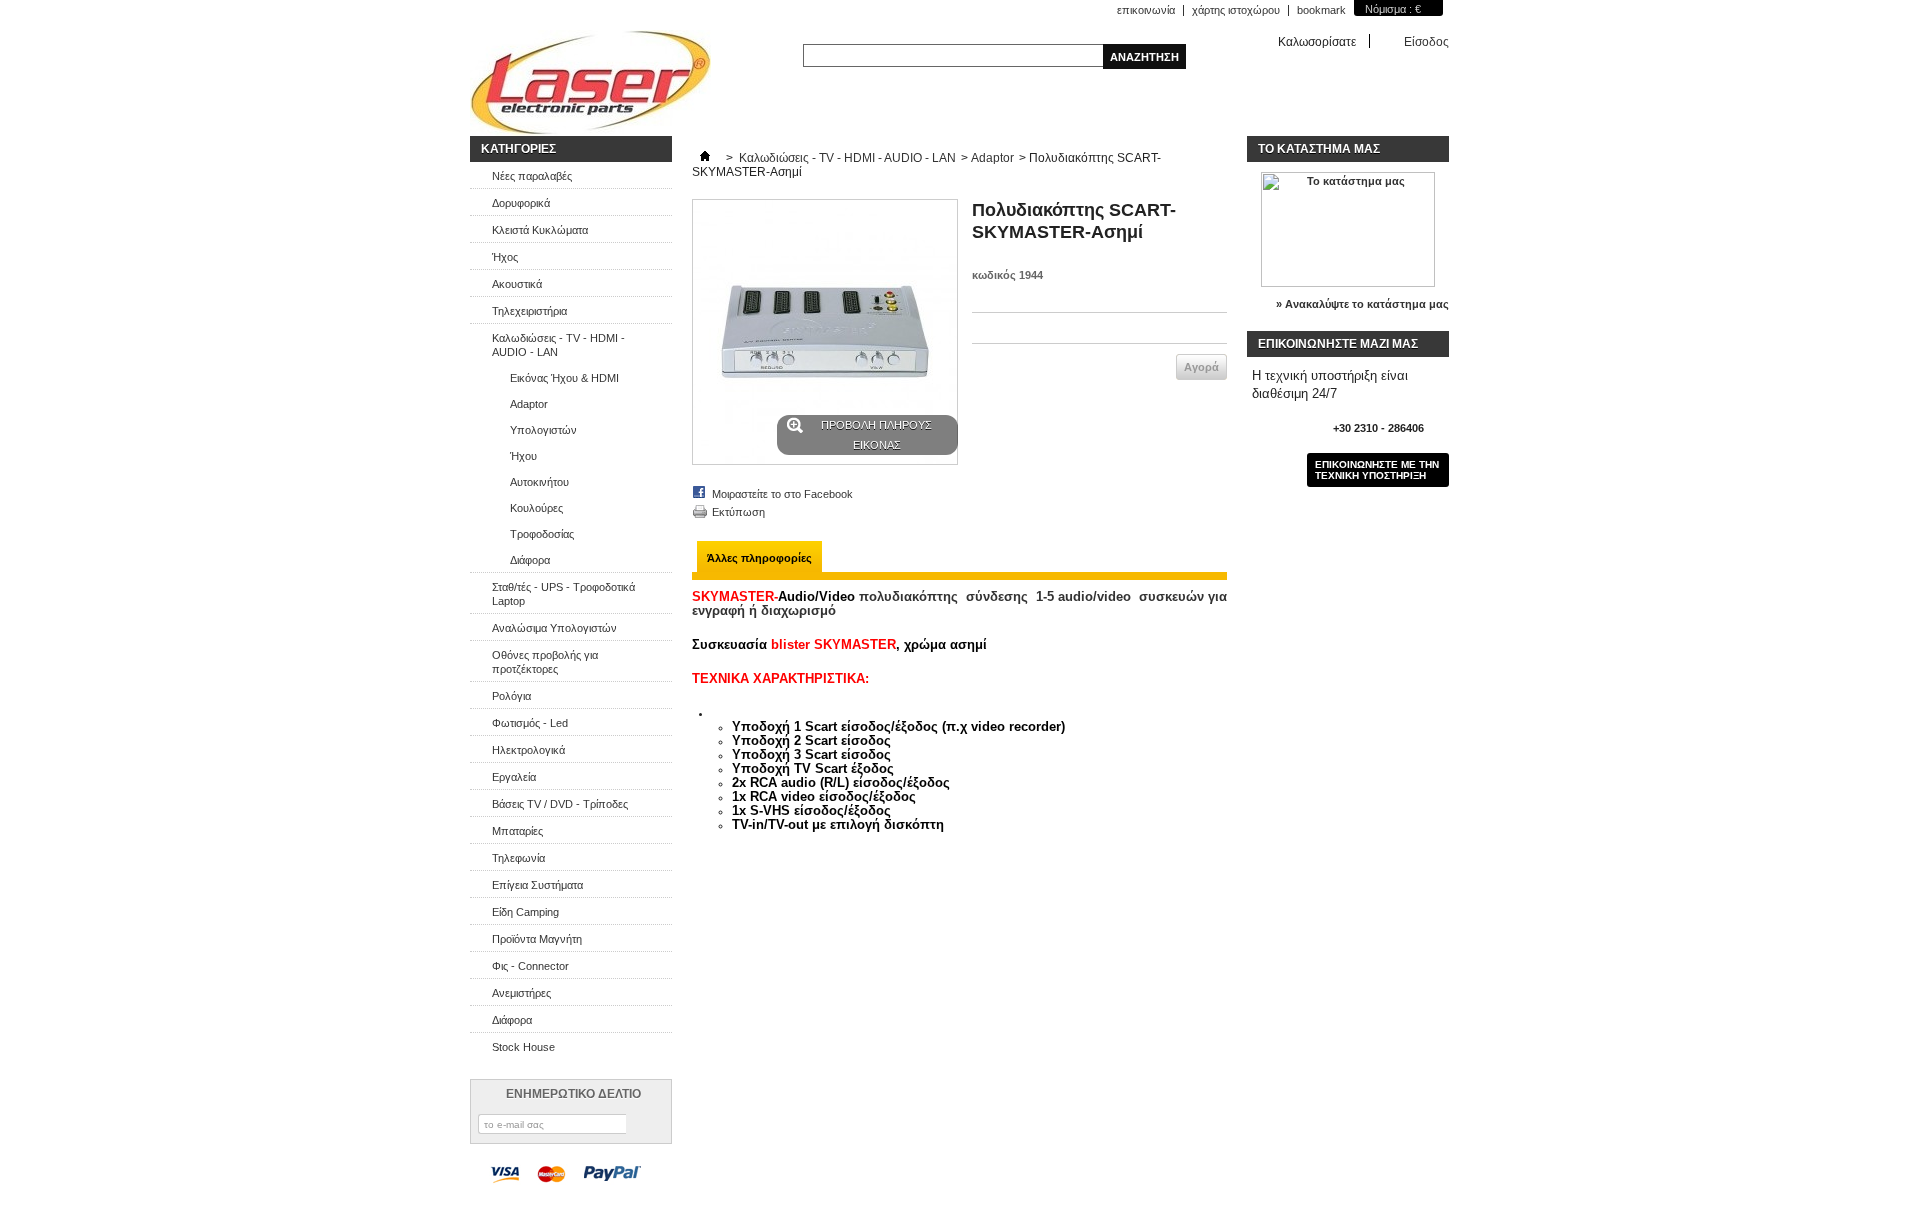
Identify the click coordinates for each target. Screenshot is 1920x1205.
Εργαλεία (514, 777)
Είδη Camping (525, 912)
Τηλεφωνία (518, 858)
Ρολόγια (511, 696)
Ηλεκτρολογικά (528, 750)
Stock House (523, 1047)
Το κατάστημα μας (1319, 149)
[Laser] (590, 83)
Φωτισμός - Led (530, 723)
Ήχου (523, 456)
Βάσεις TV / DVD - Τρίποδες (560, 804)
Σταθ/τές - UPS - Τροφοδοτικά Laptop (563, 594)
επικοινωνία (1146, 10)
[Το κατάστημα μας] (1348, 283)
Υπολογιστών (543, 430)
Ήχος (505, 257)
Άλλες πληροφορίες (759, 558)
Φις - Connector (530, 966)
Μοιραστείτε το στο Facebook (782, 494)
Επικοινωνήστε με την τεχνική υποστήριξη (1377, 470)
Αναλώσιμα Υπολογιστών (554, 628)
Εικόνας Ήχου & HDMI (564, 378)
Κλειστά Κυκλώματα (540, 230)
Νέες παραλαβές (532, 176)
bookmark (1321, 10)
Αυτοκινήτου (539, 482)
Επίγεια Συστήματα (537, 885)
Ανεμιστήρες (521, 993)
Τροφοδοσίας (542, 534)
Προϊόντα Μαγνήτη (537, 939)
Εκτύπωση (738, 512)
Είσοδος (1426, 41)
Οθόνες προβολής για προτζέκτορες (545, 662)
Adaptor (529, 404)
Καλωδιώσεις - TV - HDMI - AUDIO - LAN (558, 345)
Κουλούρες (536, 508)
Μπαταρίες (517, 831)
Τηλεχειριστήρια (529, 311)
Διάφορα (530, 560)
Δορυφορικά (521, 203)
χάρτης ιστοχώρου (1236, 10)
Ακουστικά (517, 284)
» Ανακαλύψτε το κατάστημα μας (1362, 304)
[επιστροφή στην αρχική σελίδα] (705, 158)
